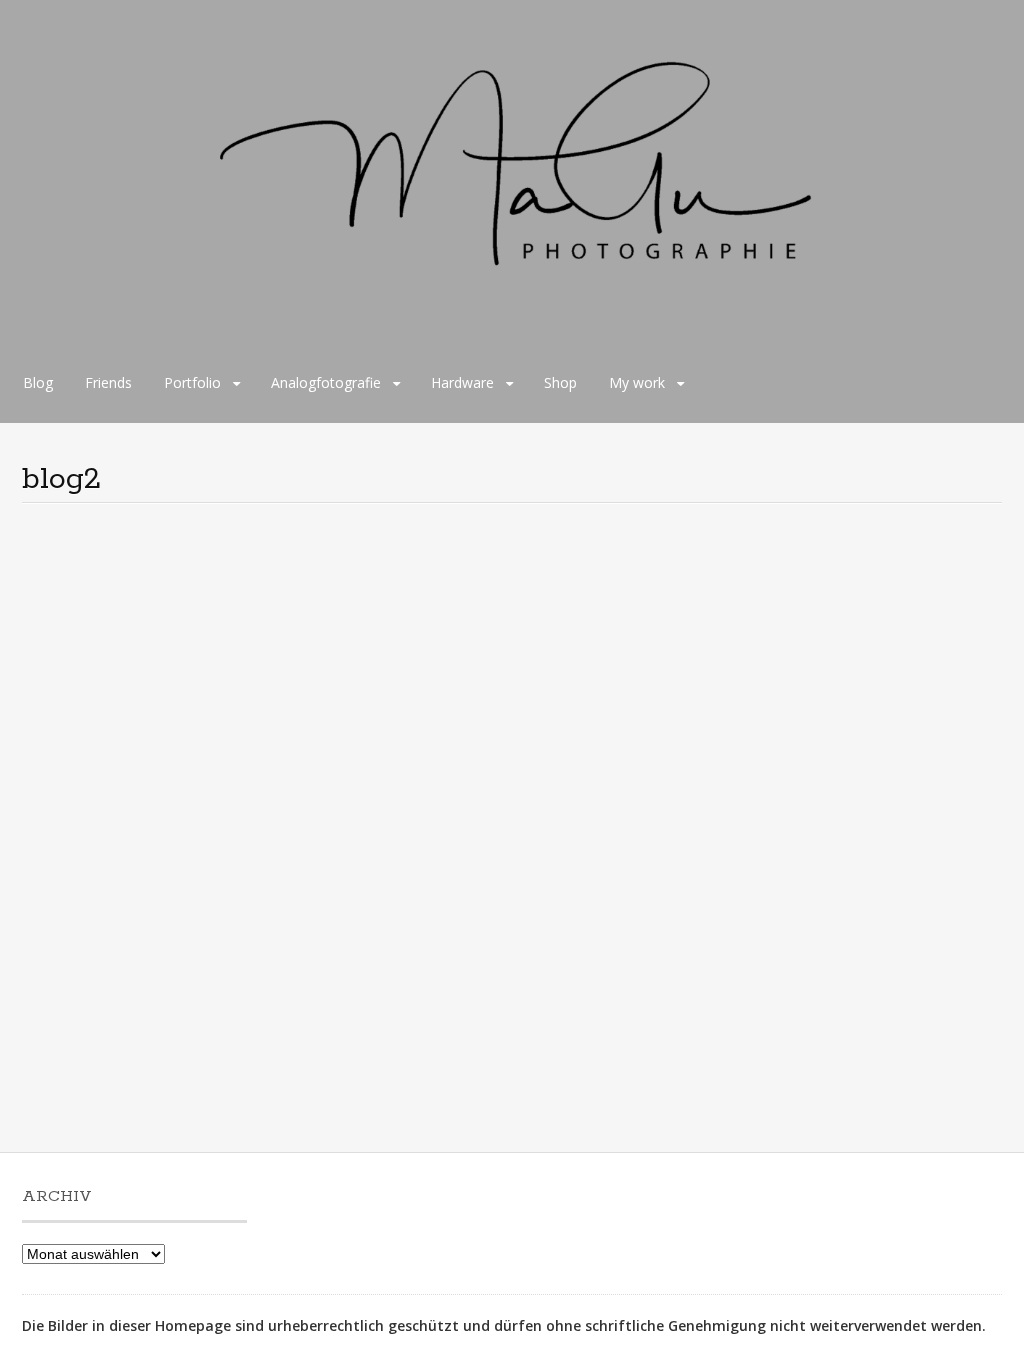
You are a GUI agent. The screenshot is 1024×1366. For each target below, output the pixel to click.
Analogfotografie (326, 382)
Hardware (462, 382)
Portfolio (192, 382)
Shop (560, 382)
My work (637, 382)
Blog (38, 382)
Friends (108, 382)
